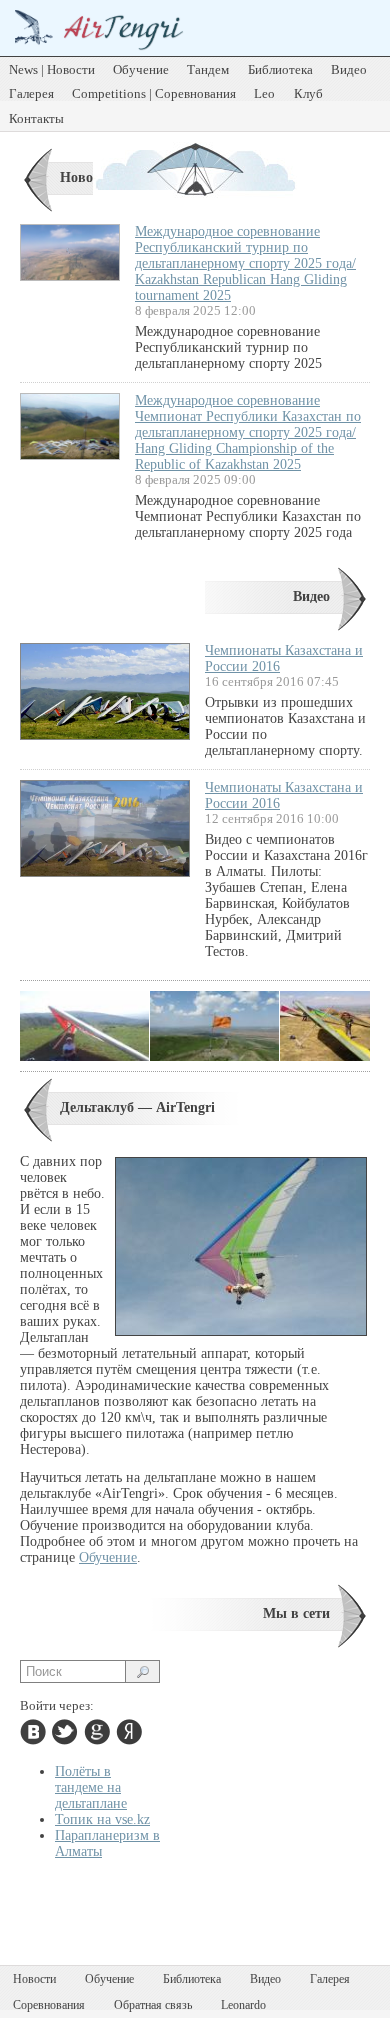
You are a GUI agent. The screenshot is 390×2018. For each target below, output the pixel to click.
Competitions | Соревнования (154, 93)
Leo (264, 93)
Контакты (36, 118)
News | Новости (52, 69)
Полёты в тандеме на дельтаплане (91, 1787)
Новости (87, 177)
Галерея (31, 93)
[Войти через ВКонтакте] (33, 1732)
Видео (349, 69)
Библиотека (280, 69)
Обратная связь (153, 2005)
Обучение (141, 69)
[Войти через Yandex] (129, 1732)
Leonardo (243, 2005)
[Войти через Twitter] (65, 1732)
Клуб (308, 93)
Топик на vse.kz (102, 1819)
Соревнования (49, 2005)
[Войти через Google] (97, 1732)
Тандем (208, 69)
